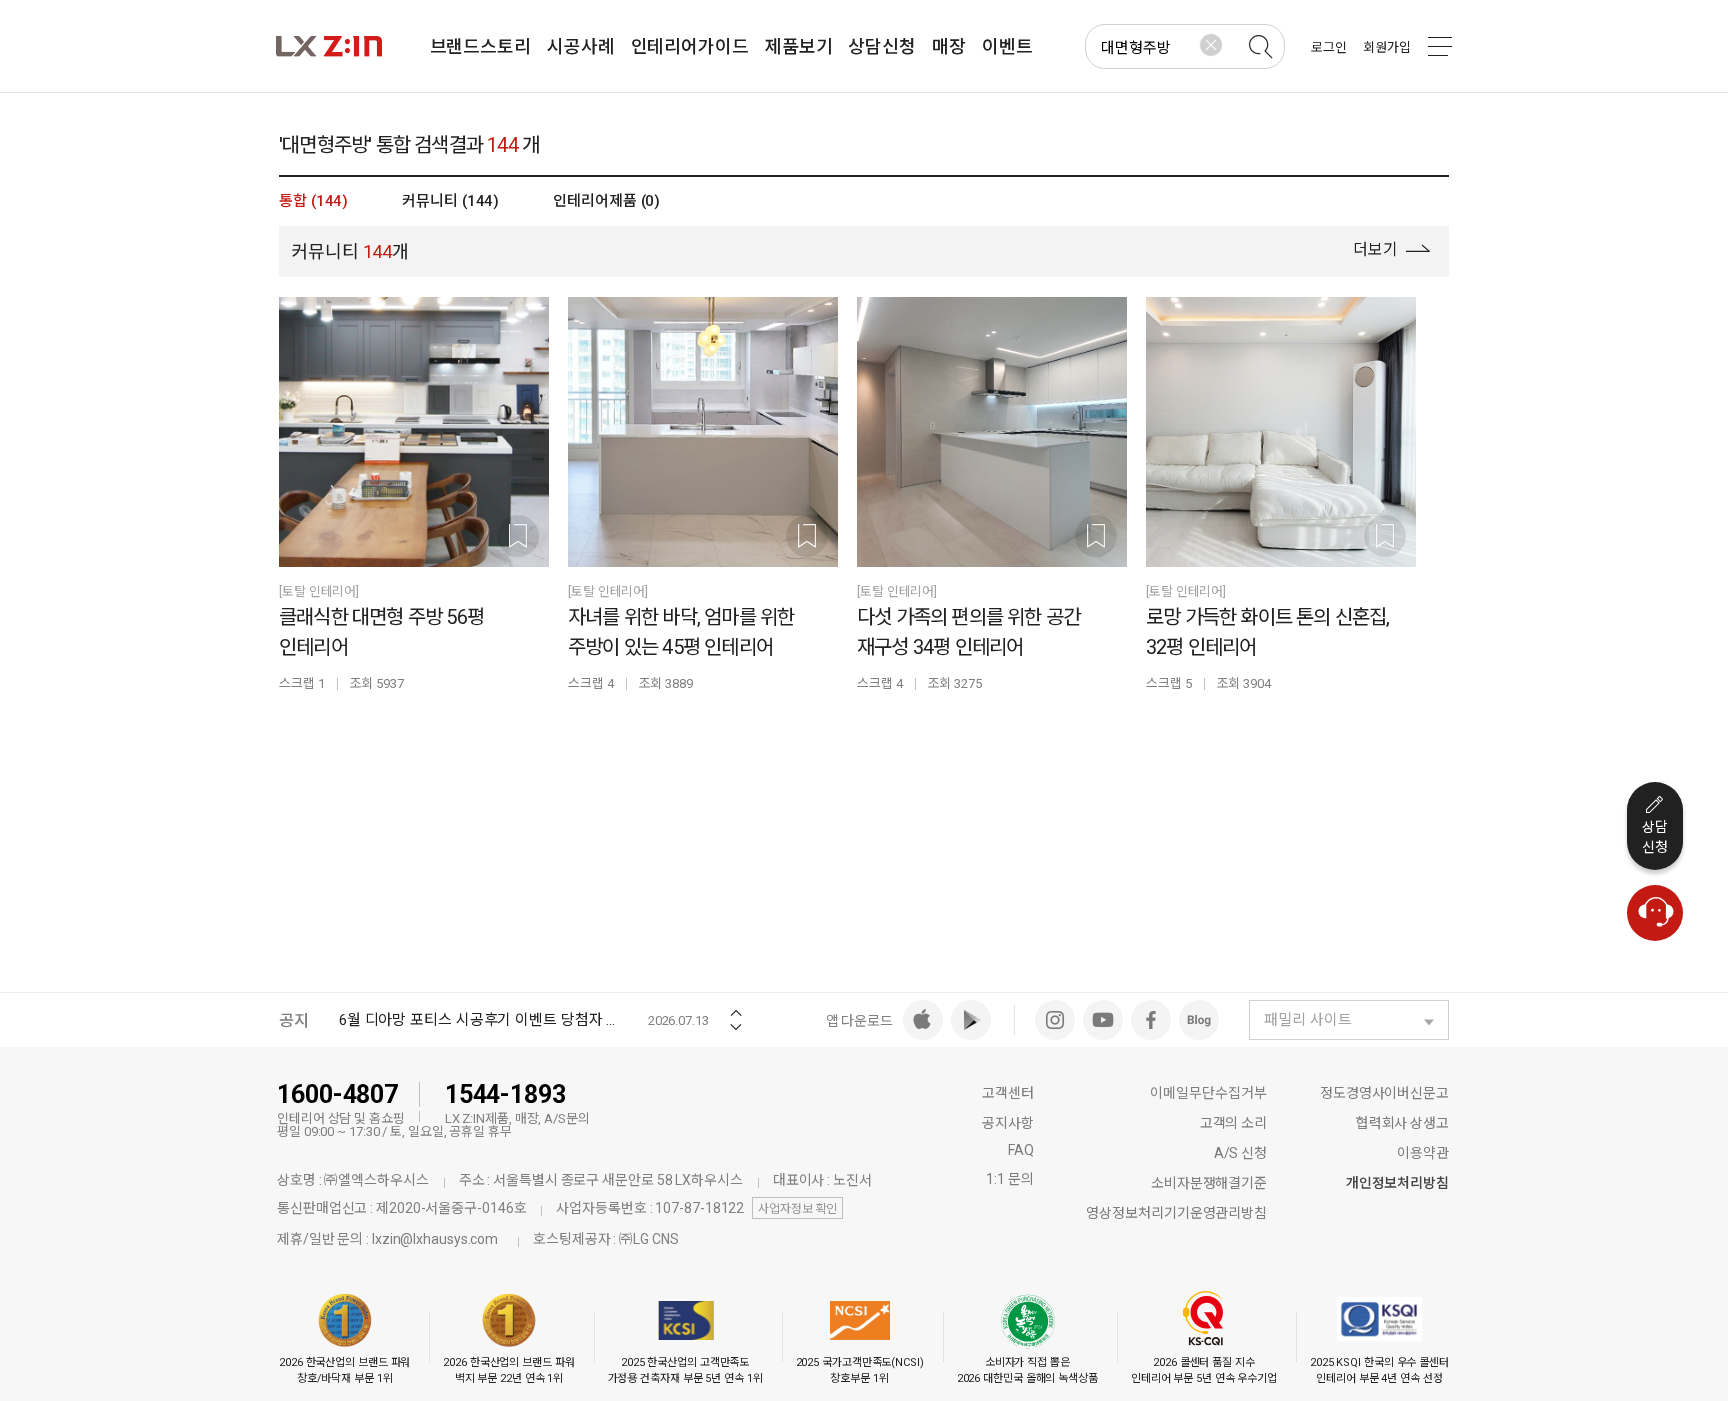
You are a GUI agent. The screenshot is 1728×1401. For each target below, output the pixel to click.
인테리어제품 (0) (606, 201)
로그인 (1329, 47)
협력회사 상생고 (1402, 1123)
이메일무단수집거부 (1208, 1093)
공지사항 (1008, 1123)
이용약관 (1423, 1153)
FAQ (1021, 1150)
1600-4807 (337, 1094)
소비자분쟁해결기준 (1209, 1183)
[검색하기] (1260, 47)
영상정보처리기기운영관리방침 (1176, 1213)
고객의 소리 (1233, 1123)
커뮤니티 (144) (450, 201)
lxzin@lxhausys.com (435, 1239)
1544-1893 (505, 1094)
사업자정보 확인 (797, 1209)
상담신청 (1655, 837)
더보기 (1377, 249)
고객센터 (1008, 1093)
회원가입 (1387, 47)
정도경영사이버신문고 (1384, 1093)
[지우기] (1211, 45)
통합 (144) (313, 201)
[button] (736, 1006)
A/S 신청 (1240, 1153)
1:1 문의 (1009, 1179)
